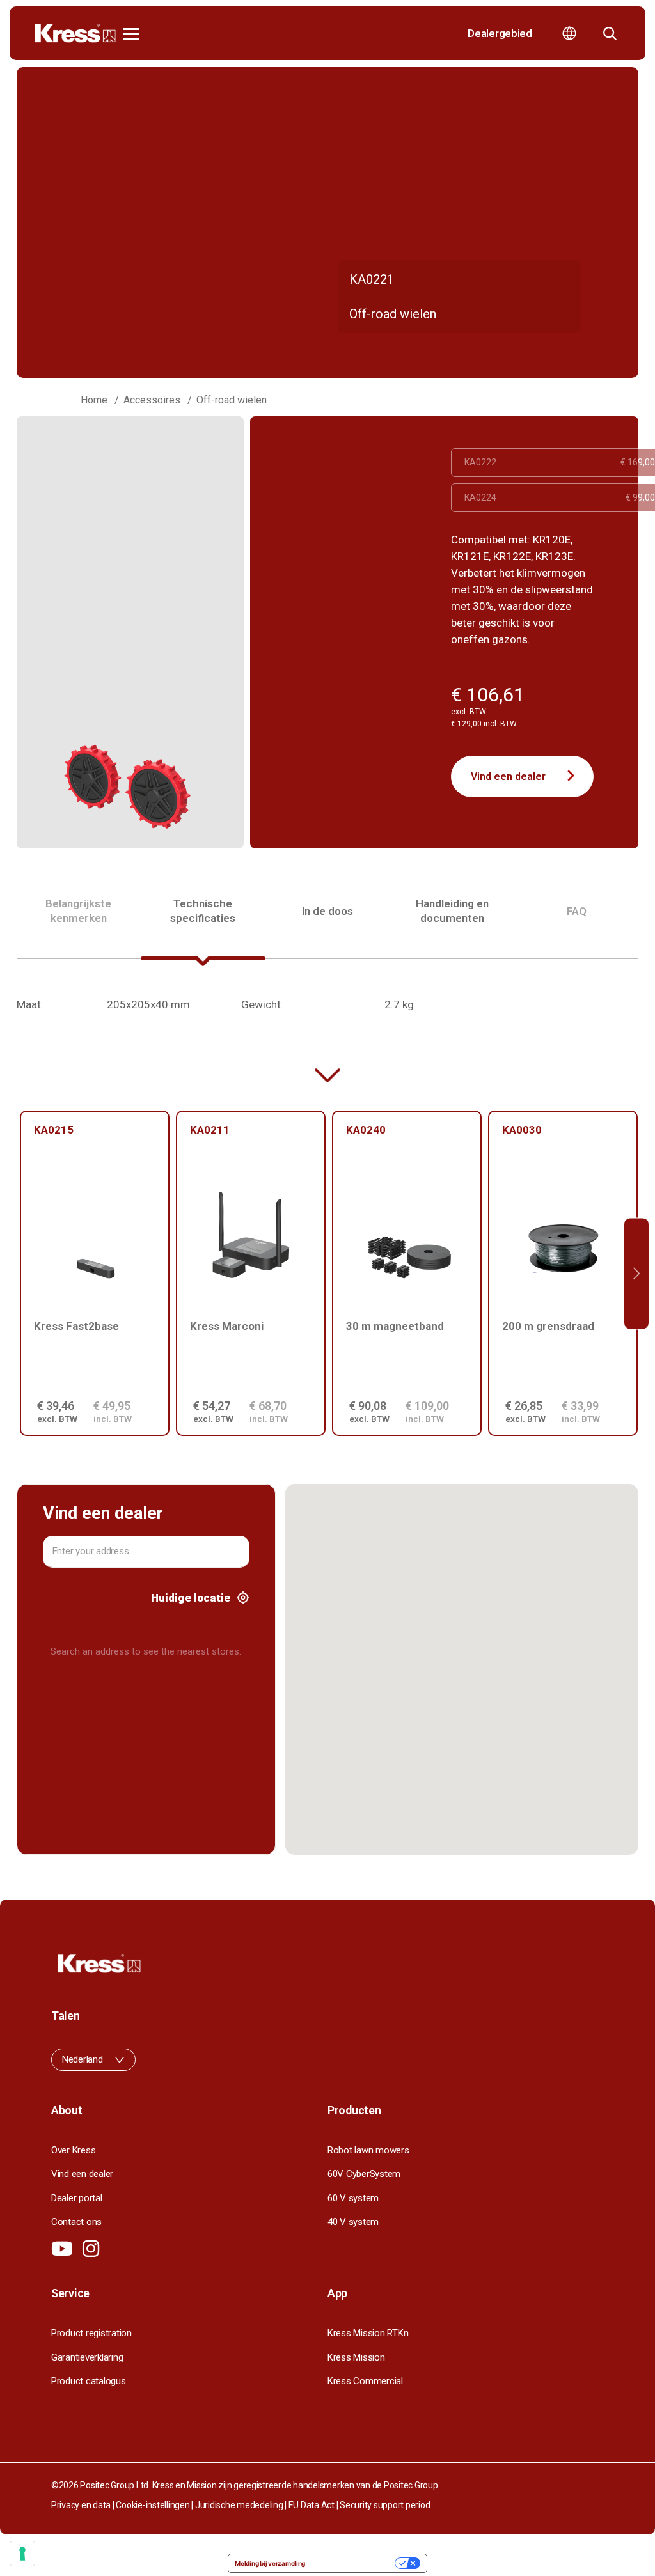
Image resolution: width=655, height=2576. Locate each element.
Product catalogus (89, 2381)
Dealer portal (77, 2198)
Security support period (385, 2505)
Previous (19, 1273)
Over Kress (73, 2150)
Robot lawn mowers (368, 2150)
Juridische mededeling (239, 2505)
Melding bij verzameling (270, 2563)
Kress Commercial (365, 2381)
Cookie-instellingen (153, 2505)
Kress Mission (356, 2357)
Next (636, 1273)
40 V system (353, 2222)
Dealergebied (500, 33)
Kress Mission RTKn (368, 2333)
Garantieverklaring (87, 2357)
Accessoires (152, 400)
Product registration (91, 2333)
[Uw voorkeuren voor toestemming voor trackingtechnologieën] (22, 2554)
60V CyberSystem (364, 2174)
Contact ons (76, 2222)
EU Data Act (312, 2505)
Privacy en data (81, 2505)
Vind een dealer (508, 777)
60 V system (353, 2198)
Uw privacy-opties (354, 2563)
